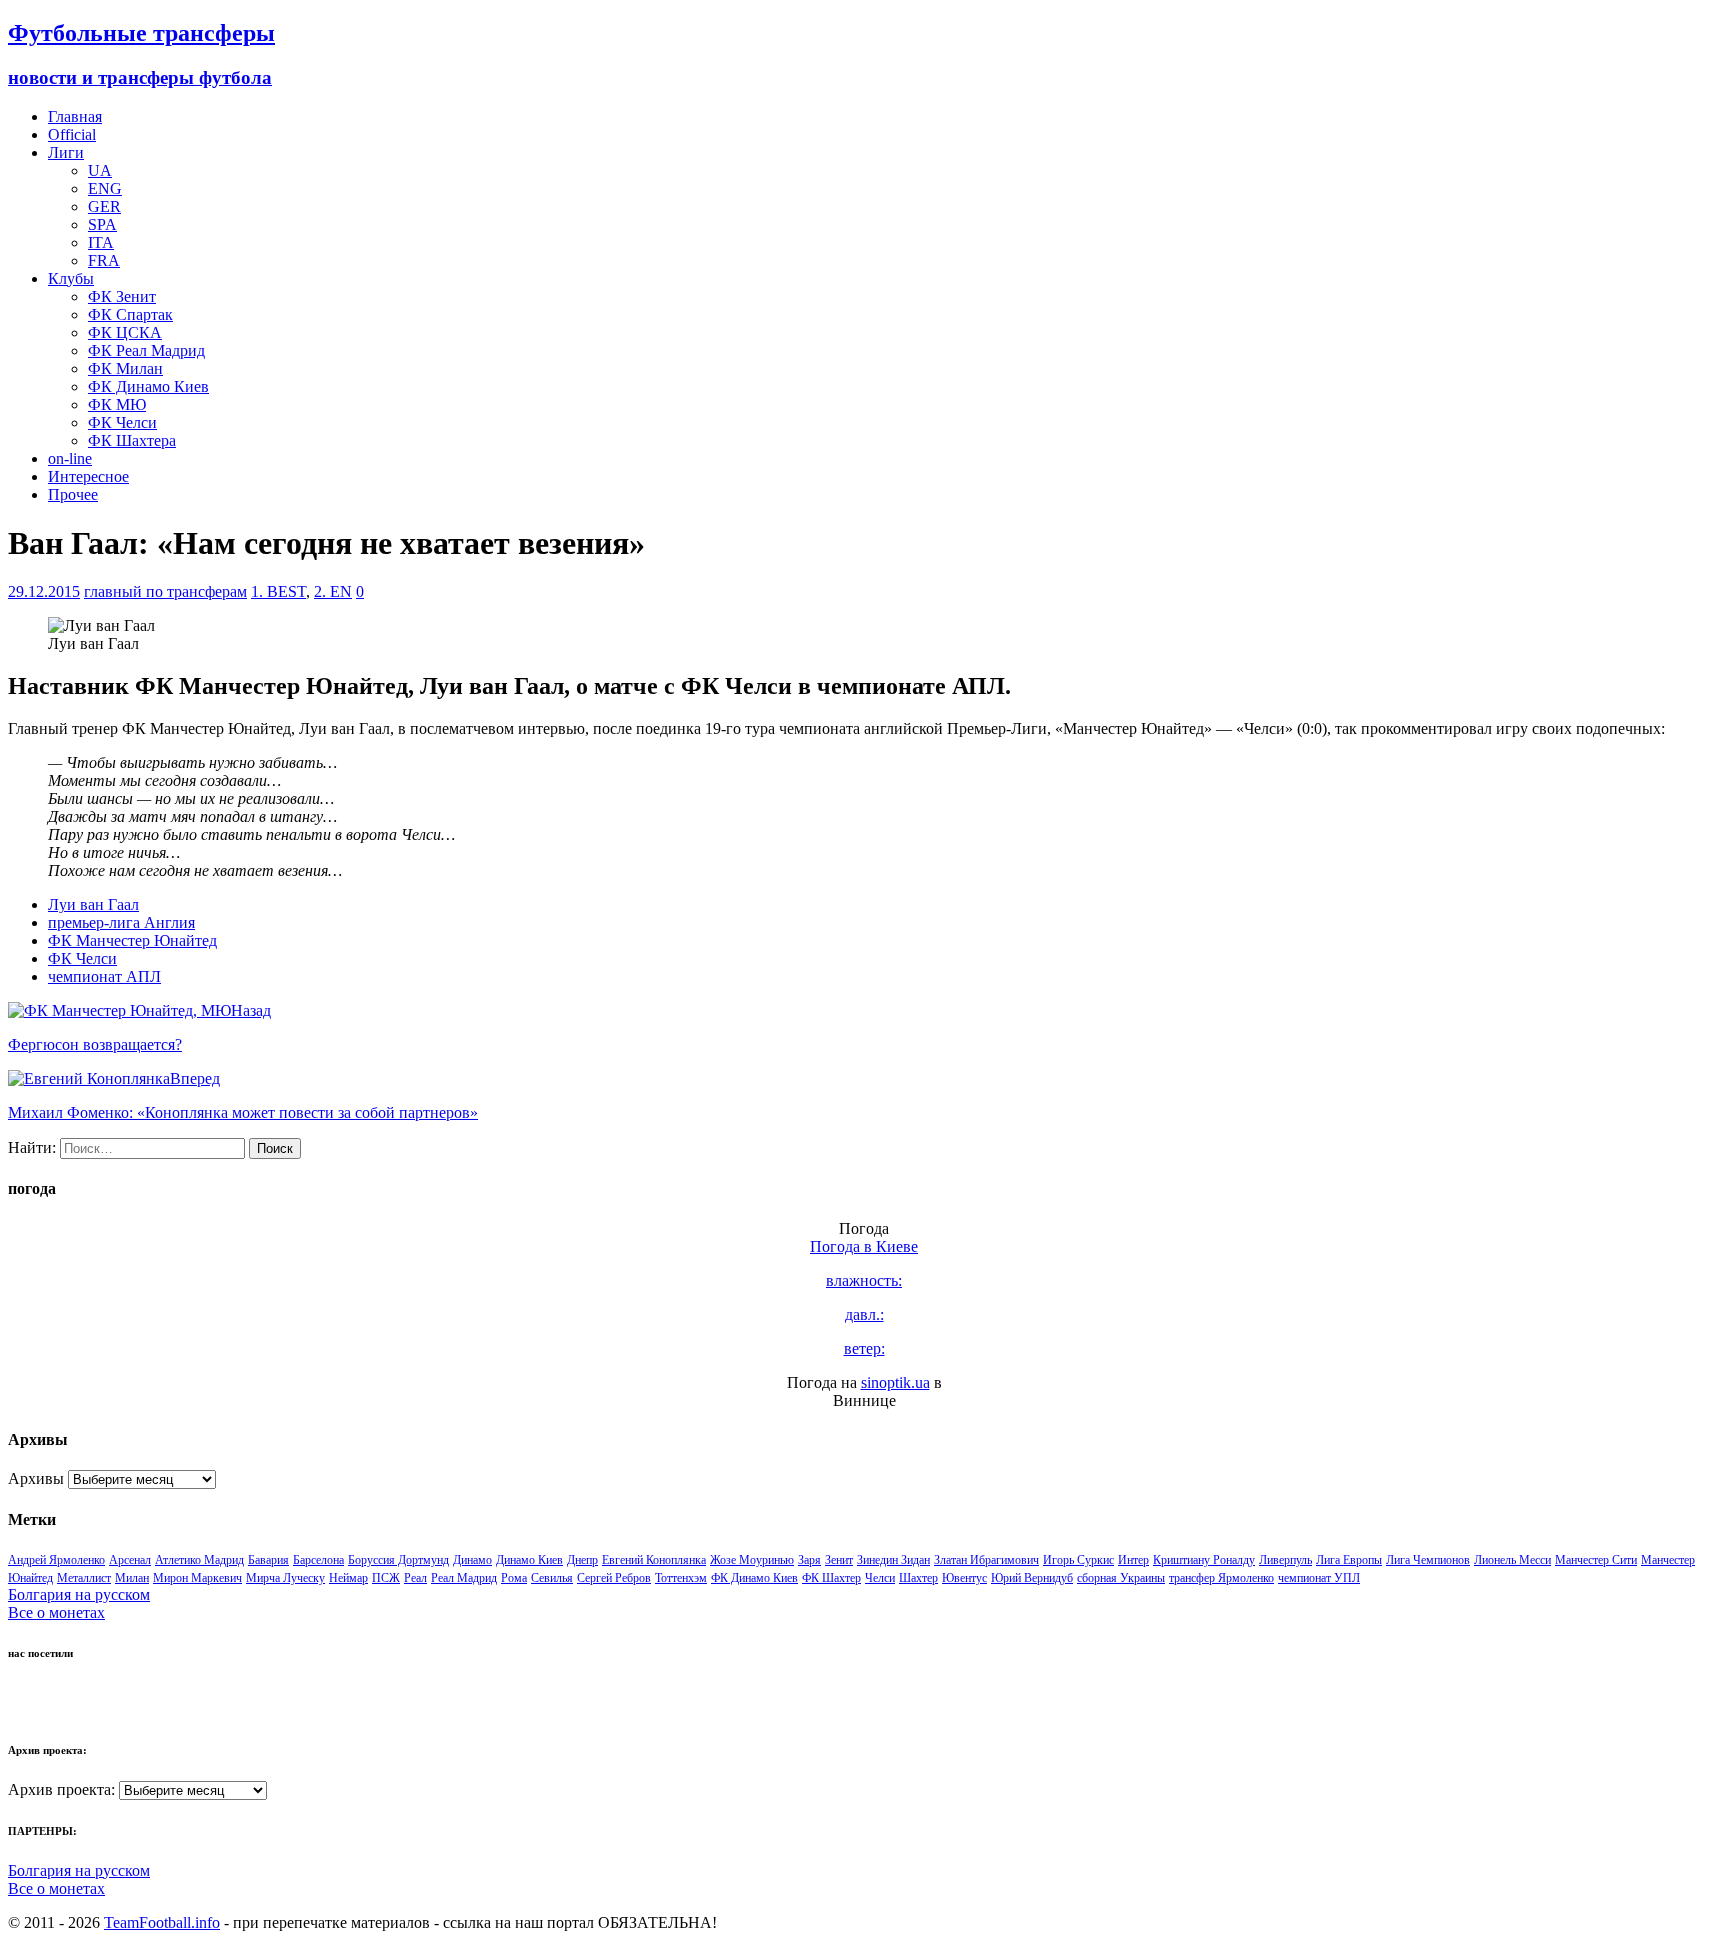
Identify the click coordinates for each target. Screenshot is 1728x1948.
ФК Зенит (122, 296)
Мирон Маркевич (197, 1578)
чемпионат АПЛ (104, 976)
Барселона (318, 1560)
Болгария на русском (79, 1594)
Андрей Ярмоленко (56, 1560)
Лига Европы (1349, 1560)
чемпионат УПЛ (1319, 1578)
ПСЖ (386, 1578)
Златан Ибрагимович (986, 1560)
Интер (1133, 1560)
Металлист (84, 1578)
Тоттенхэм (681, 1578)
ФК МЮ (117, 404)
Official (72, 134)
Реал (415, 1578)
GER (104, 206)
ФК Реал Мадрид (146, 350)
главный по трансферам (165, 591)
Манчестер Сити (1596, 1560)
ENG (105, 188)
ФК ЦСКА (125, 332)
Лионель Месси (1512, 1560)
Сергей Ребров (614, 1578)
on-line (70, 458)
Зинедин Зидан (893, 1560)
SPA (102, 224)
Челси (880, 1578)
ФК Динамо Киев (148, 386)
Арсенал (130, 1560)
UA (100, 170)
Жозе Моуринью (752, 1560)
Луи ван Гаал (93, 904)
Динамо (472, 1560)
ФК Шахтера (132, 440)
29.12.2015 (44, 591)
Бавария (268, 1560)
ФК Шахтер (831, 1578)
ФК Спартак (130, 314)
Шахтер (918, 1578)
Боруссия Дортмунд (398, 1560)
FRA (104, 260)
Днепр (582, 1560)
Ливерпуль (1285, 1560)
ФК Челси (122, 422)
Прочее (73, 494)
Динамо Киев (529, 1560)
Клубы (71, 278)
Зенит (839, 1560)
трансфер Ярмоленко (1221, 1578)
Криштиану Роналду (1204, 1560)
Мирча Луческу (285, 1578)
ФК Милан (125, 368)
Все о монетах (56, 1612)
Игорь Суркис (1078, 1560)
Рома (514, 1578)
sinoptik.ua (895, 1382)
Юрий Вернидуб (1032, 1578)
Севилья (552, 1578)
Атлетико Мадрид (199, 1560)
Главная (75, 116)
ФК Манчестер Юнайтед (132, 940)
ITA (101, 242)
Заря (809, 1560)
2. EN (333, 591)
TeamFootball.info (162, 1922)
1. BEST (278, 591)
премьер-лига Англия (121, 922)
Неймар (348, 1578)
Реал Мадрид (464, 1578)
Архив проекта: (61, 1789)
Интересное (88, 476)
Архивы (36, 1478)
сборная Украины (1121, 1578)
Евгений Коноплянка (654, 1560)
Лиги (66, 152)
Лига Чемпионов (1428, 1560)
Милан (132, 1578)
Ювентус (964, 1578)
